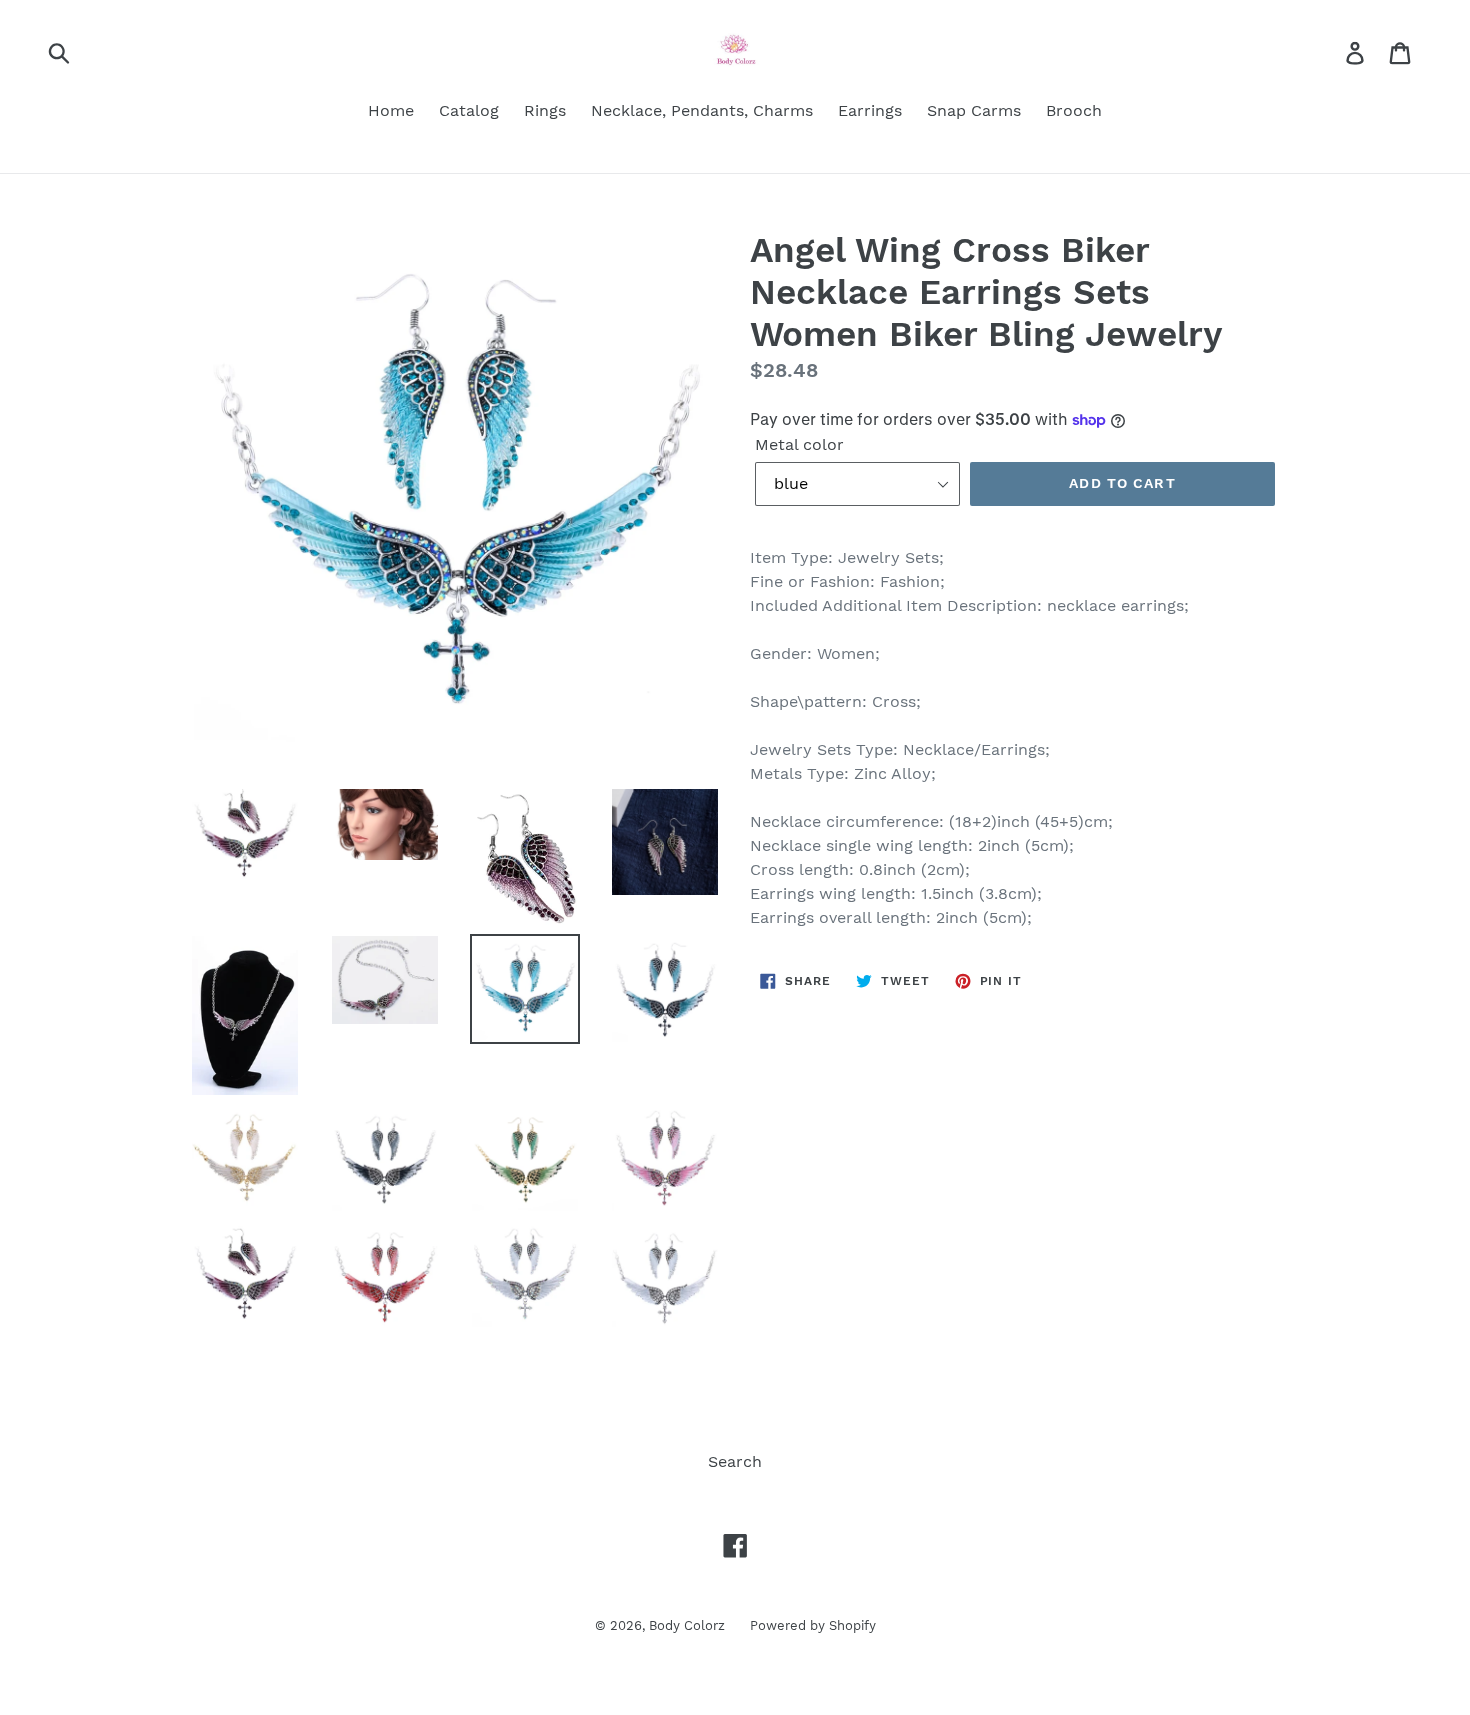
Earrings (870, 110)
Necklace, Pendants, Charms (702, 110)
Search (735, 1461)
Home (391, 110)
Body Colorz (687, 1625)
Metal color (799, 444)
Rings (545, 110)
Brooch (1074, 110)
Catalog (469, 110)
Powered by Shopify (813, 1625)
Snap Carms (974, 110)
